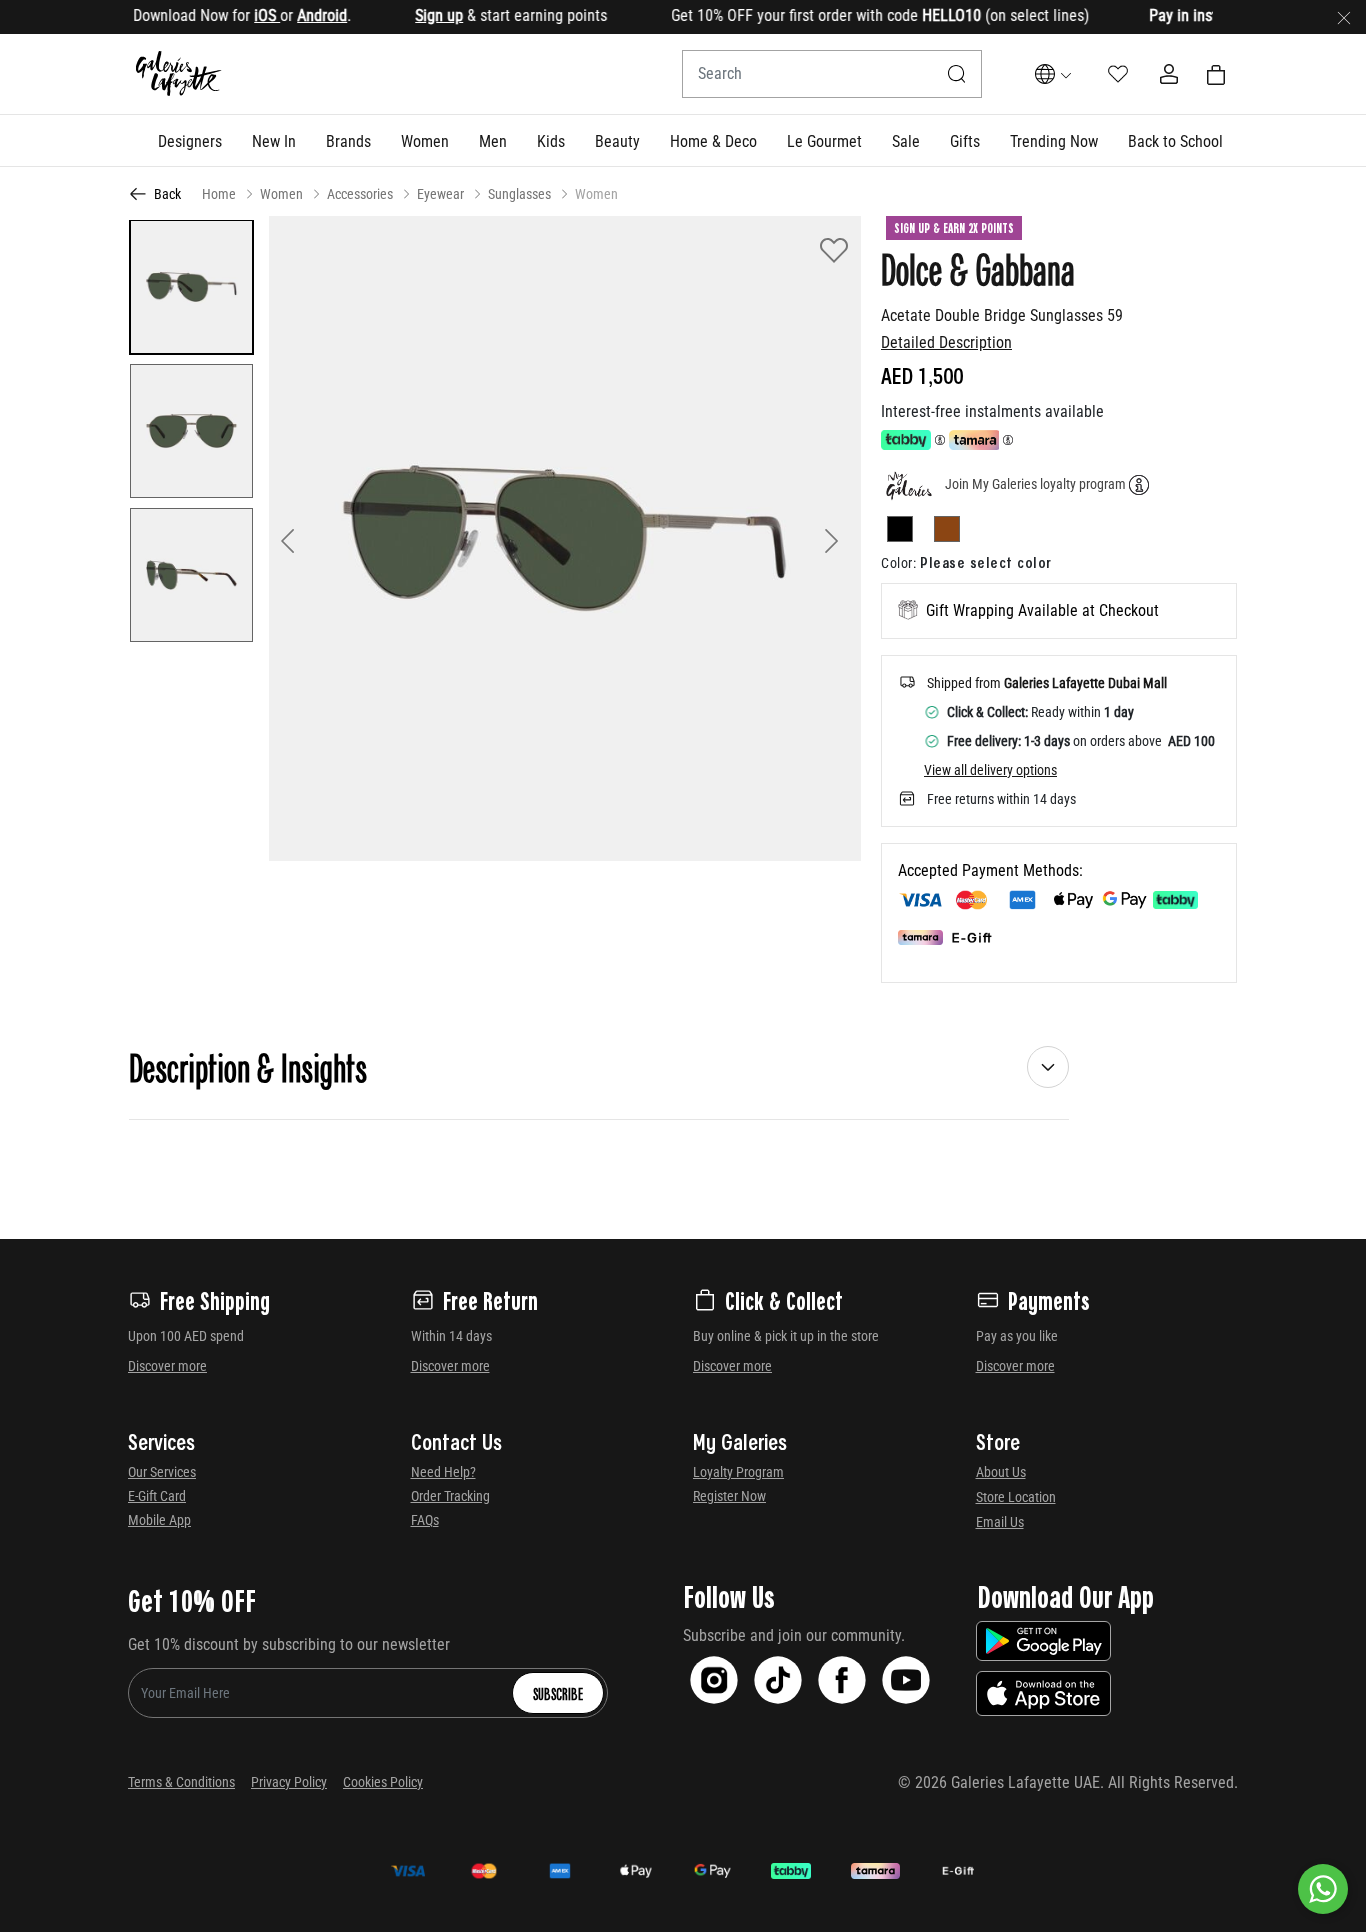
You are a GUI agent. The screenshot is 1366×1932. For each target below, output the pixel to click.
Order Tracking (450, 1496)
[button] (190, 141)
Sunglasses (519, 194)
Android (289, 15)
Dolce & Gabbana (978, 268)
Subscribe (558, 1693)
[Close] (1344, 17)
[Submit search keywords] (957, 74)
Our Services (162, 1472)
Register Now (729, 1496)
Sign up (406, 15)
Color (898, 563)
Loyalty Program (738, 1472)
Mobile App (159, 1520)
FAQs (425, 1520)
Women (281, 194)
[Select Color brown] (947, 532)
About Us (1001, 1472)
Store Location (1016, 1497)
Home (219, 194)
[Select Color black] (908, 532)
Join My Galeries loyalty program (1035, 484)
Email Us (1000, 1522)
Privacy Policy (289, 1782)
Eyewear (440, 194)
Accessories (360, 194)
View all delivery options (990, 770)
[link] (348, 141)
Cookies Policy (383, 1782)
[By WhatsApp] (1323, 1889)
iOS (234, 15)
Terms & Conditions (181, 1782)
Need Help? (443, 1472)
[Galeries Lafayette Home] (179, 74)
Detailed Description (946, 342)
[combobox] (832, 74)
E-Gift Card (157, 1496)
